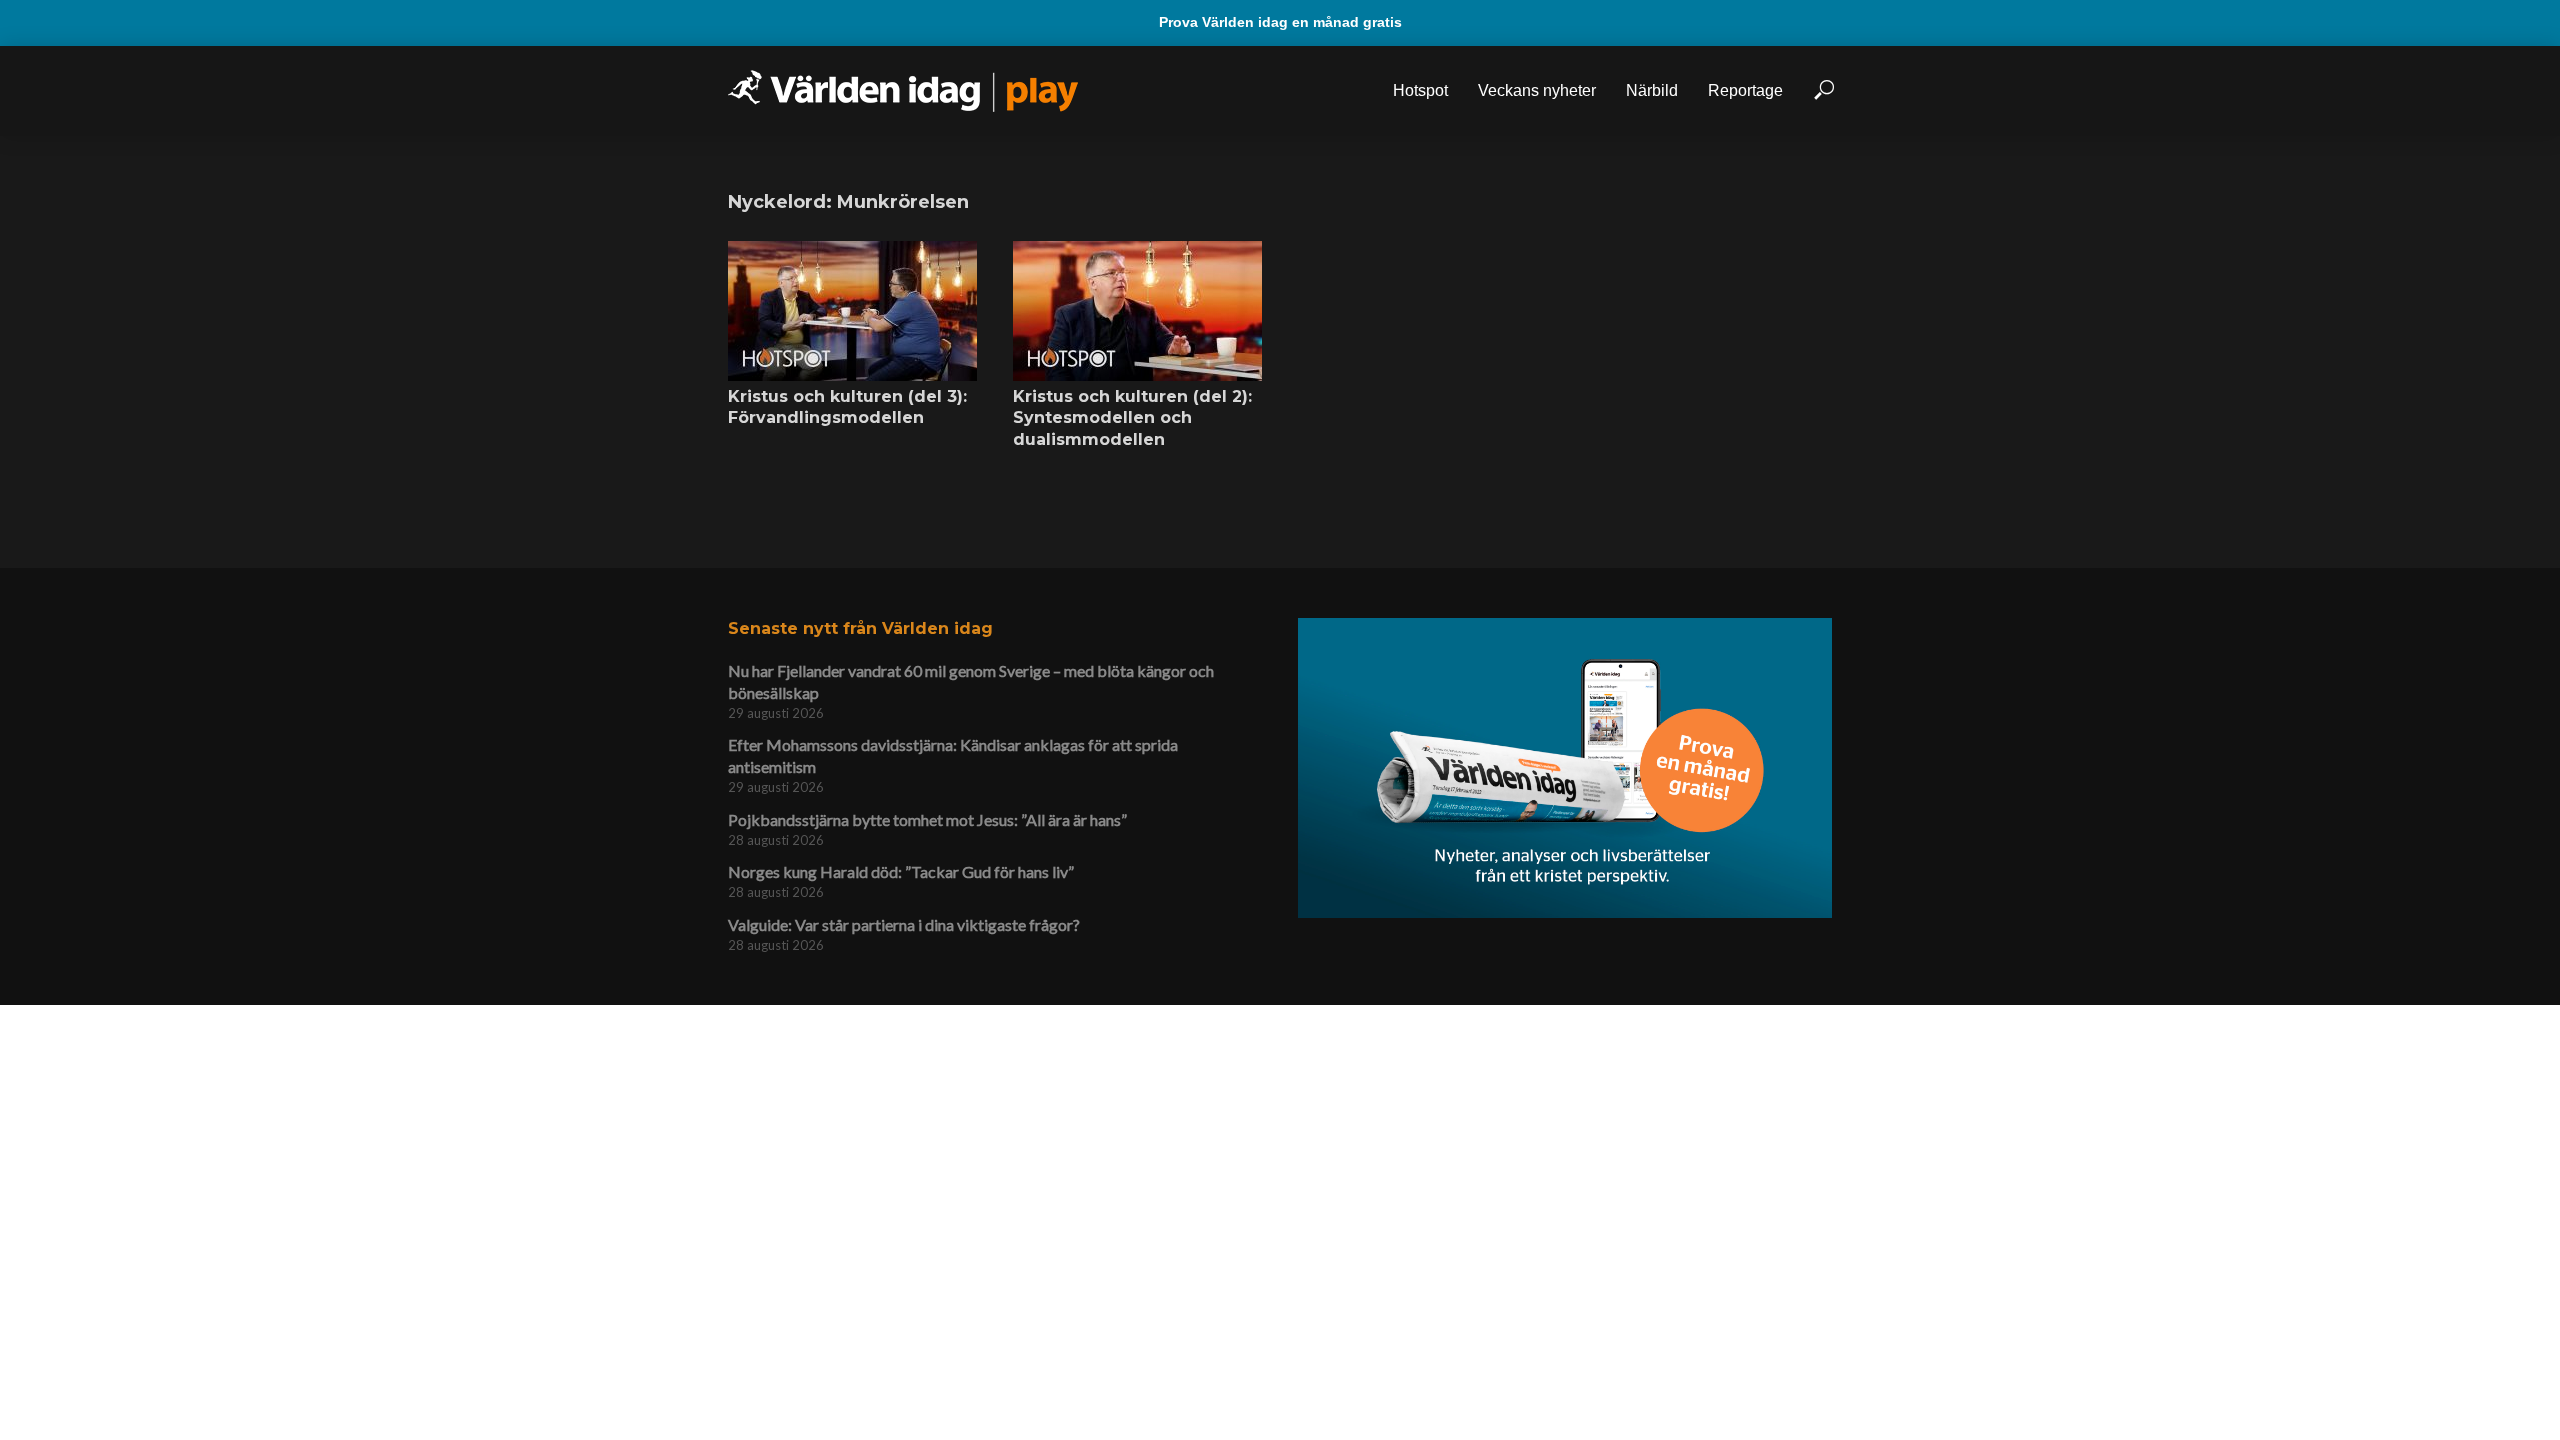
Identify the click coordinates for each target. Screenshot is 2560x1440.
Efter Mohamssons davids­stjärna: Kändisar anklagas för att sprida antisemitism (953, 755)
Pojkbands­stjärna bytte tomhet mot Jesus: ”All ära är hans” (927, 819)
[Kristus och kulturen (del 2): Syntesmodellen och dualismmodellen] (1137, 311)
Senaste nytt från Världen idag (860, 628)
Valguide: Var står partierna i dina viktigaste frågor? (904, 924)
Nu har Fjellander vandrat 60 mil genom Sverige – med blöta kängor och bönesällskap (971, 681)
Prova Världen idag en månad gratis (1280, 22)
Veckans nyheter (1537, 90)
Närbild (1652, 90)
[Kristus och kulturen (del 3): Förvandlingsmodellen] (852, 311)
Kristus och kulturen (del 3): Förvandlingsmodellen (847, 407)
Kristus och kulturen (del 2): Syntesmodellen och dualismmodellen (1132, 418)
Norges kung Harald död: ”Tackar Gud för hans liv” (901, 871)
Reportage (1745, 90)
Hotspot (1420, 90)
